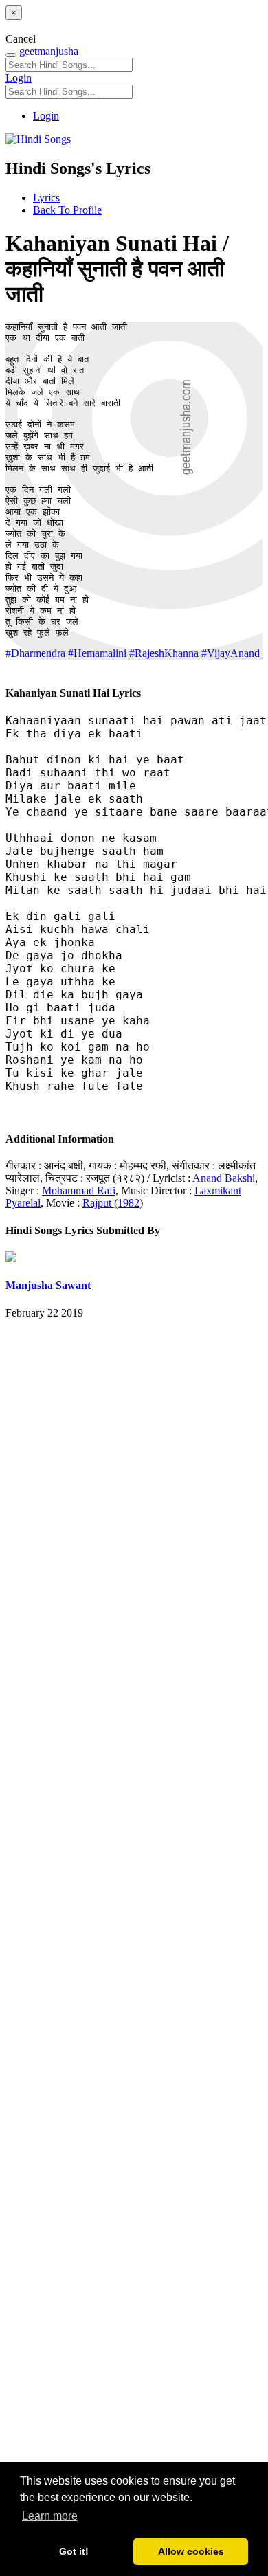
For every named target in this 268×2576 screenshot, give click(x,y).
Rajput (98, 1203)
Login (19, 78)
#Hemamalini (97, 653)
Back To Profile (67, 210)
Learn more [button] (50, 2516)
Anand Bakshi (224, 1178)
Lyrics (46, 198)
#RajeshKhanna (164, 653)
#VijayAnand (231, 653)
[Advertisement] (134, 1924)
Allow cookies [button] (191, 2551)
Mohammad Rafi (79, 1190)
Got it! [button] (74, 2551)
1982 (129, 1203)
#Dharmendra (35, 653)
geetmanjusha (49, 51)
